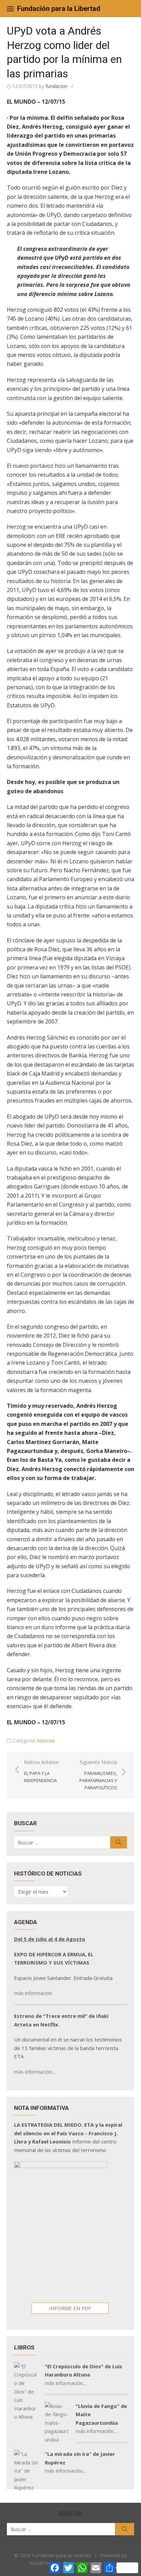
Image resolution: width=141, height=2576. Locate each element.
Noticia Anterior (41, 1771)
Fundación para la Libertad (59, 9)
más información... (35, 2072)
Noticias (46, 1741)
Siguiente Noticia (98, 1775)
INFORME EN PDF (70, 2308)
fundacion (56, 86)
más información (33, 1993)
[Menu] (10, 9)
